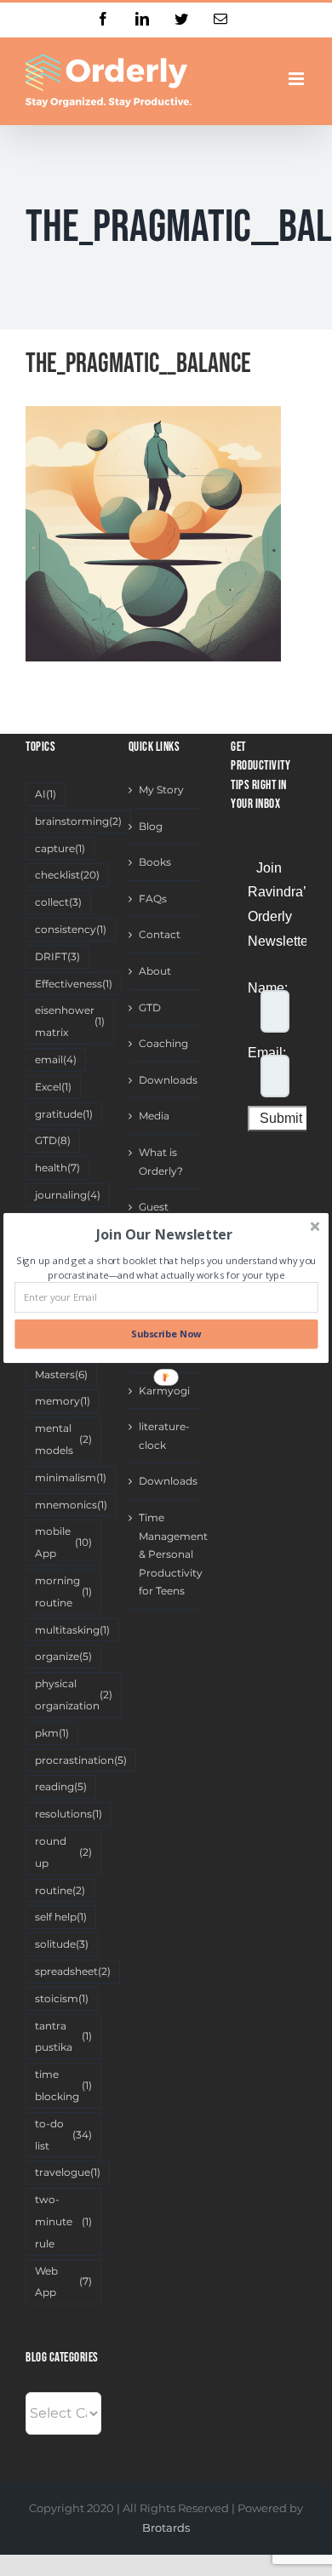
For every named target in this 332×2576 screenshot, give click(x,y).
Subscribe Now (166, 1334)
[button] (164, 1234)
